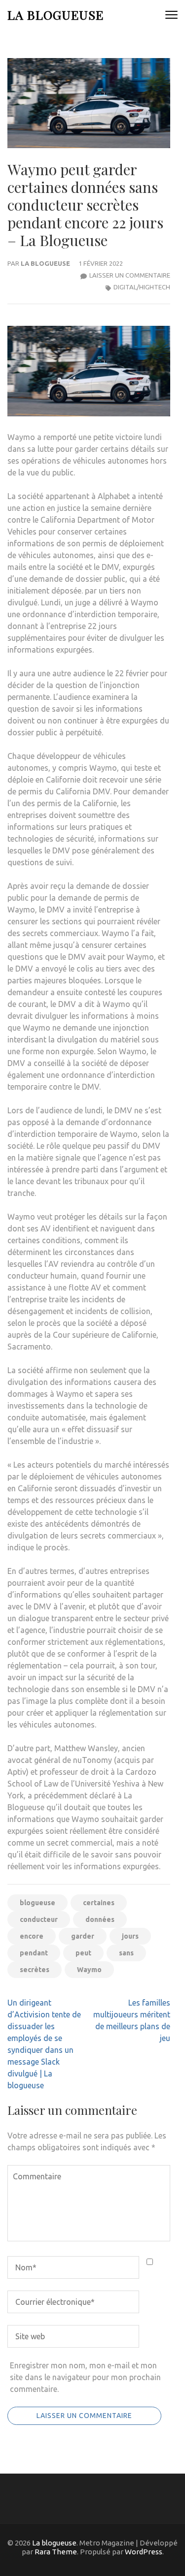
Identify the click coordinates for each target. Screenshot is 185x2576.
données (100, 1919)
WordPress (144, 2552)
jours (130, 1936)
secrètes (35, 1970)
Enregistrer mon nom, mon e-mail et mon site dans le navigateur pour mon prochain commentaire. (85, 2377)
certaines (99, 1903)
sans (126, 1953)
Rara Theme (56, 2552)
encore (32, 1936)
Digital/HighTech (142, 287)
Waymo (89, 1970)
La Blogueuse (45, 263)
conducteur (39, 1919)
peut (83, 1953)
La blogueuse (55, 15)
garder (83, 1936)
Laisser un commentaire (130, 275)
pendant (34, 1953)
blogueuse (37, 1903)
